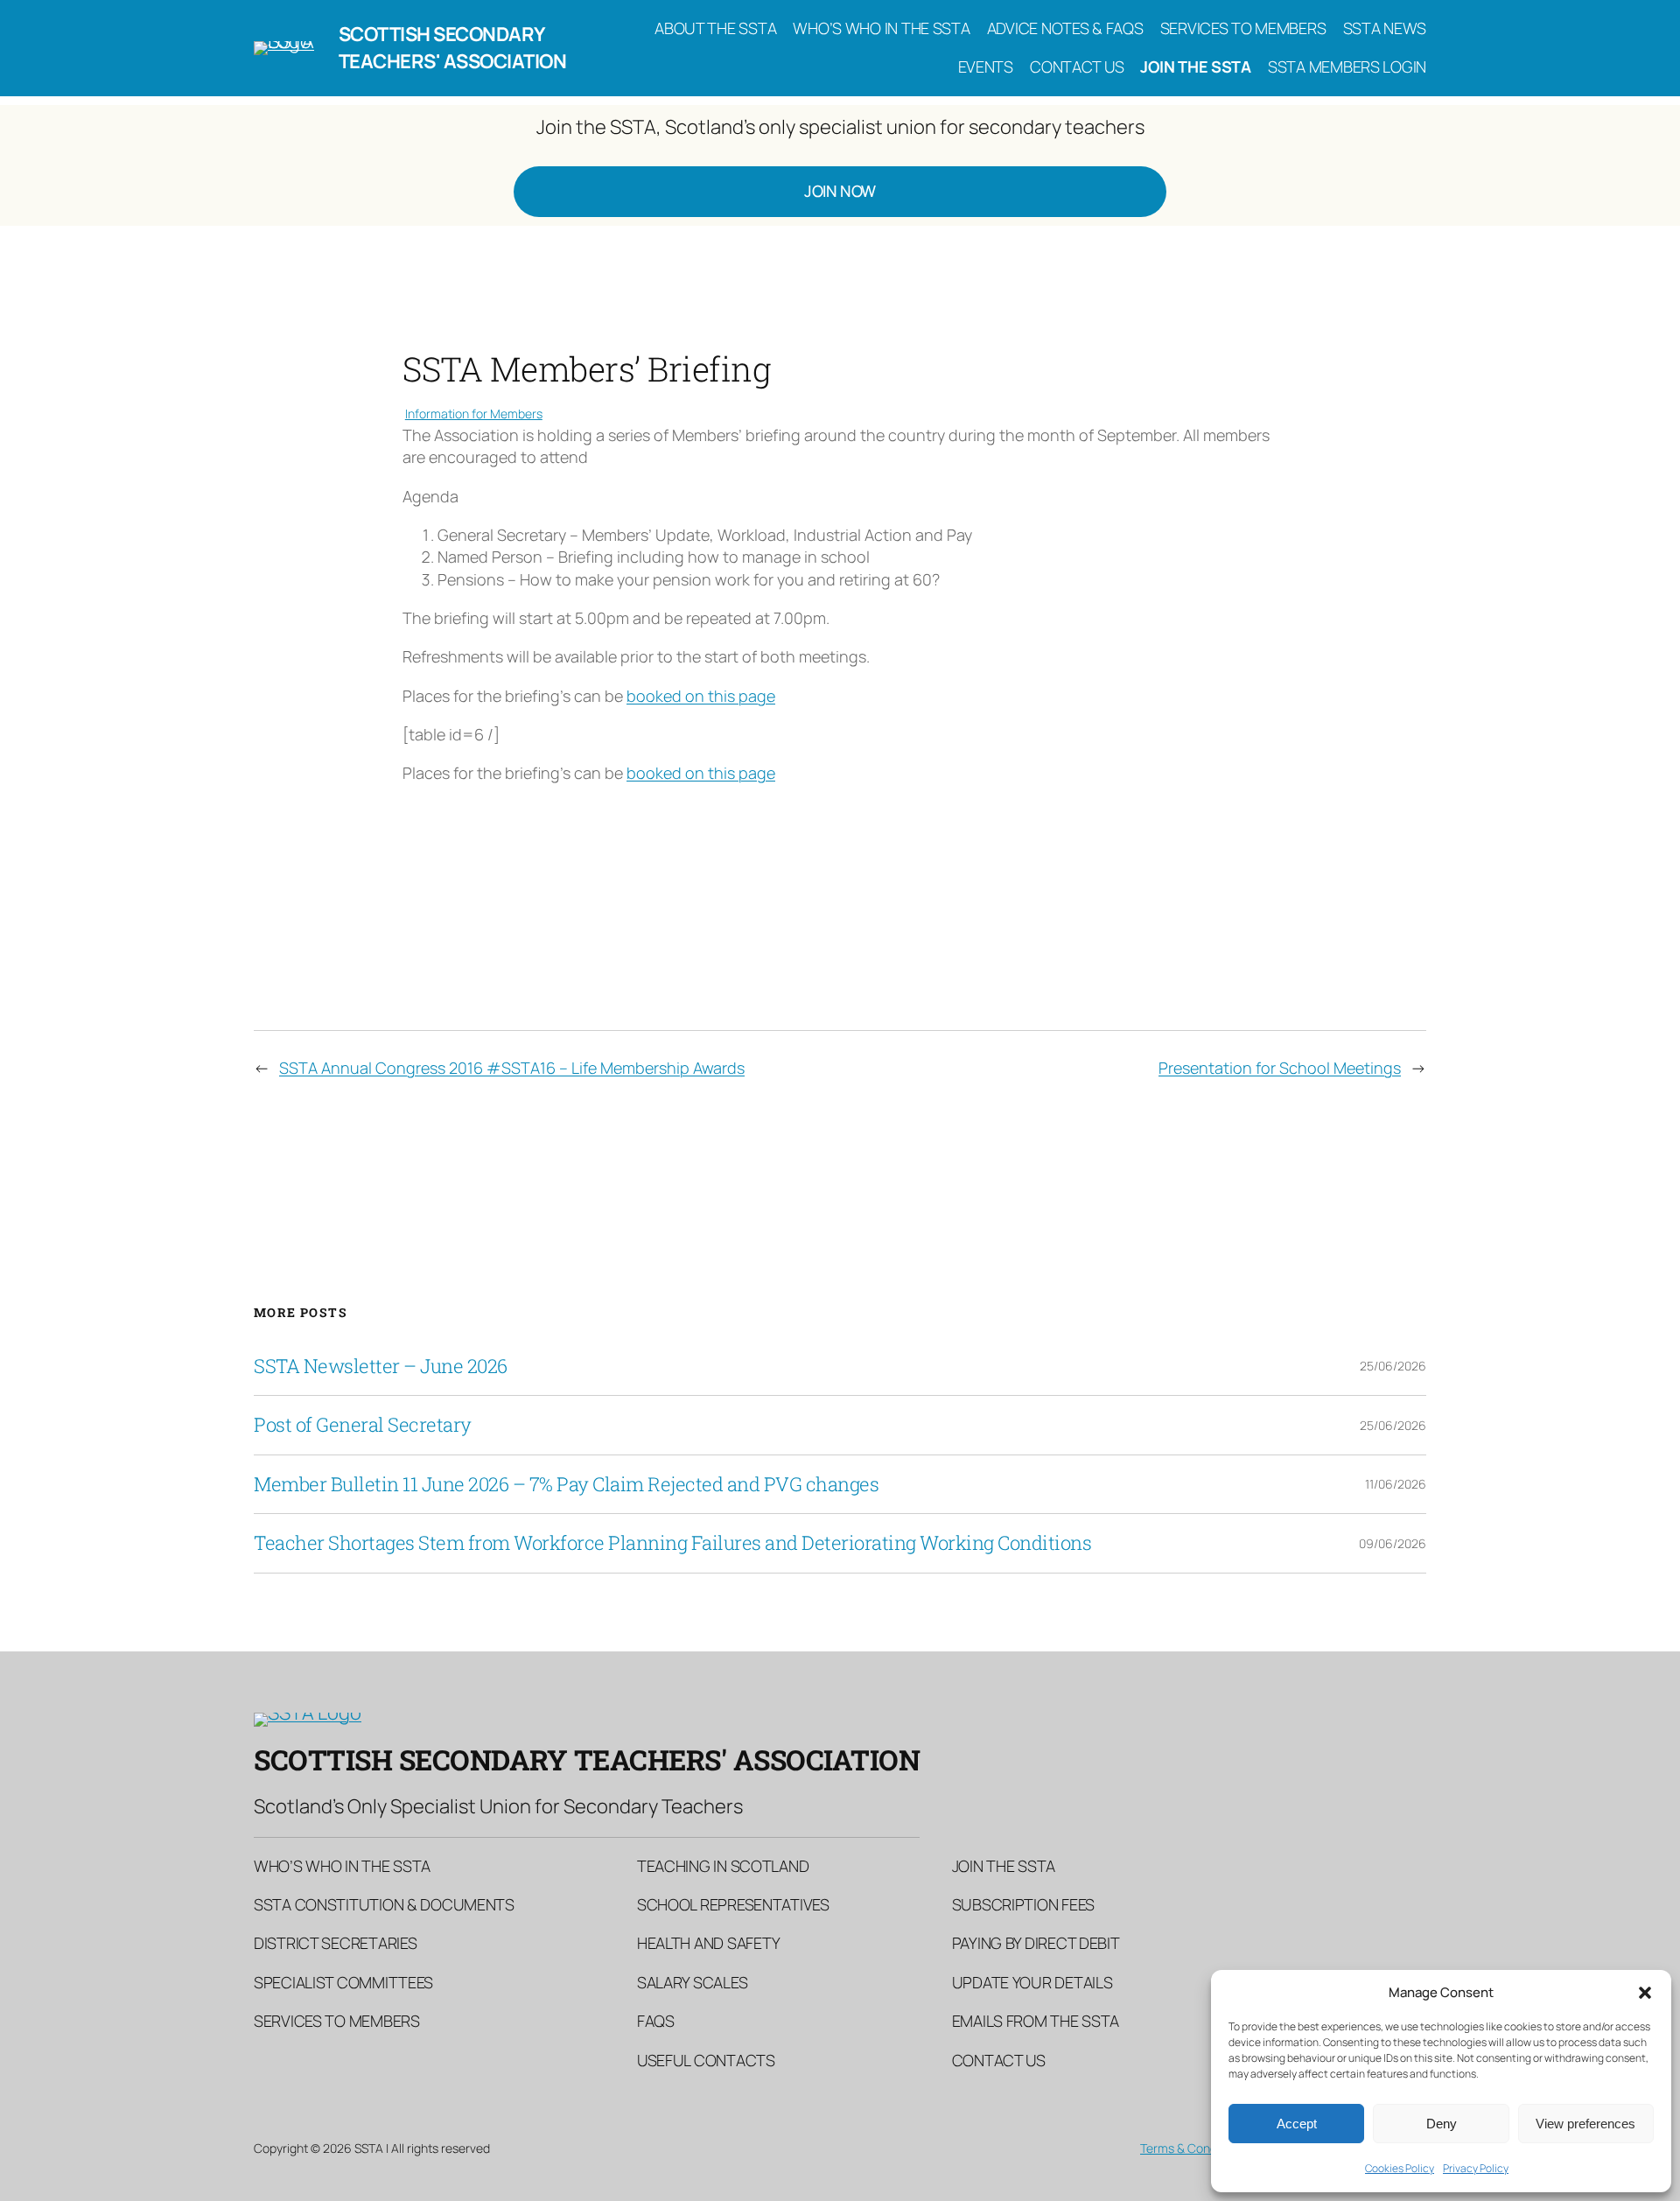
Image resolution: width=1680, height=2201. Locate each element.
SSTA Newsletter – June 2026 (381, 1366)
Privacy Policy (1476, 2168)
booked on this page (701, 696)
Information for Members (474, 414)
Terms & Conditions (1193, 2148)
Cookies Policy (1400, 2168)
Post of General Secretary (363, 1425)
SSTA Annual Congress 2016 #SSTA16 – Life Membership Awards (512, 1068)
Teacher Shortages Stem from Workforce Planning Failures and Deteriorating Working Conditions (672, 1543)
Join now (840, 191)
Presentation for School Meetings (1280, 1068)
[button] (1645, 1993)
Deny (1442, 2124)
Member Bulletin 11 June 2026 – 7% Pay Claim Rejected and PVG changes (566, 1484)
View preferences (1585, 2124)
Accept (1297, 2124)
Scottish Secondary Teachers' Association (453, 48)
